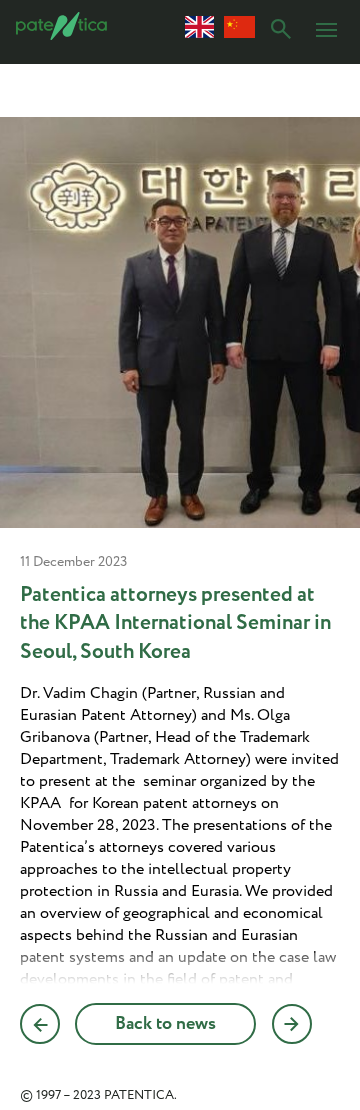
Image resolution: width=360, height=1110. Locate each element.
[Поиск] (281, 32)
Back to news (165, 1024)
